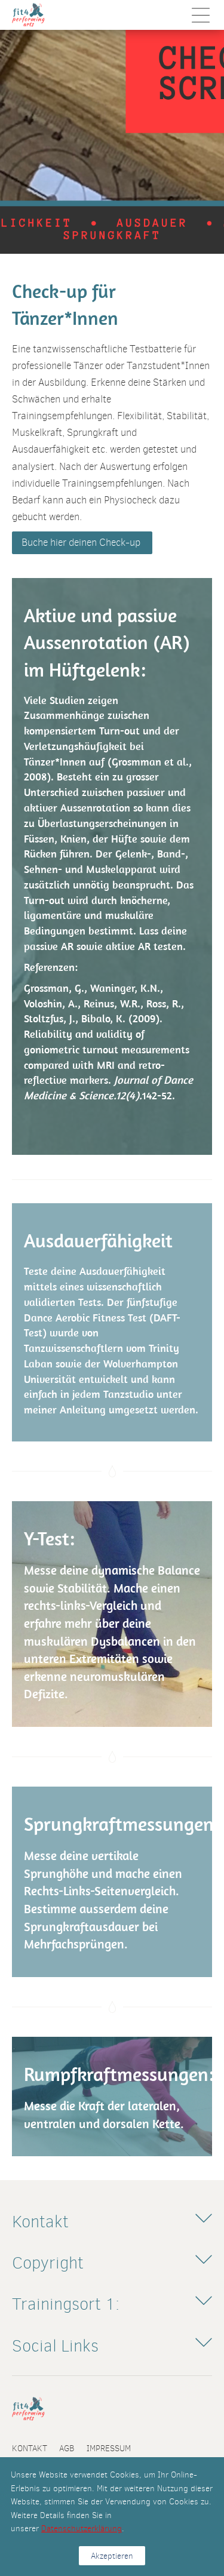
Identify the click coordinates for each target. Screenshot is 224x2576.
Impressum (109, 2448)
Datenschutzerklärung (82, 2528)
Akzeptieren (112, 2556)
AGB (67, 2448)
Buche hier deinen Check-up (82, 542)
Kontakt (30, 2448)
